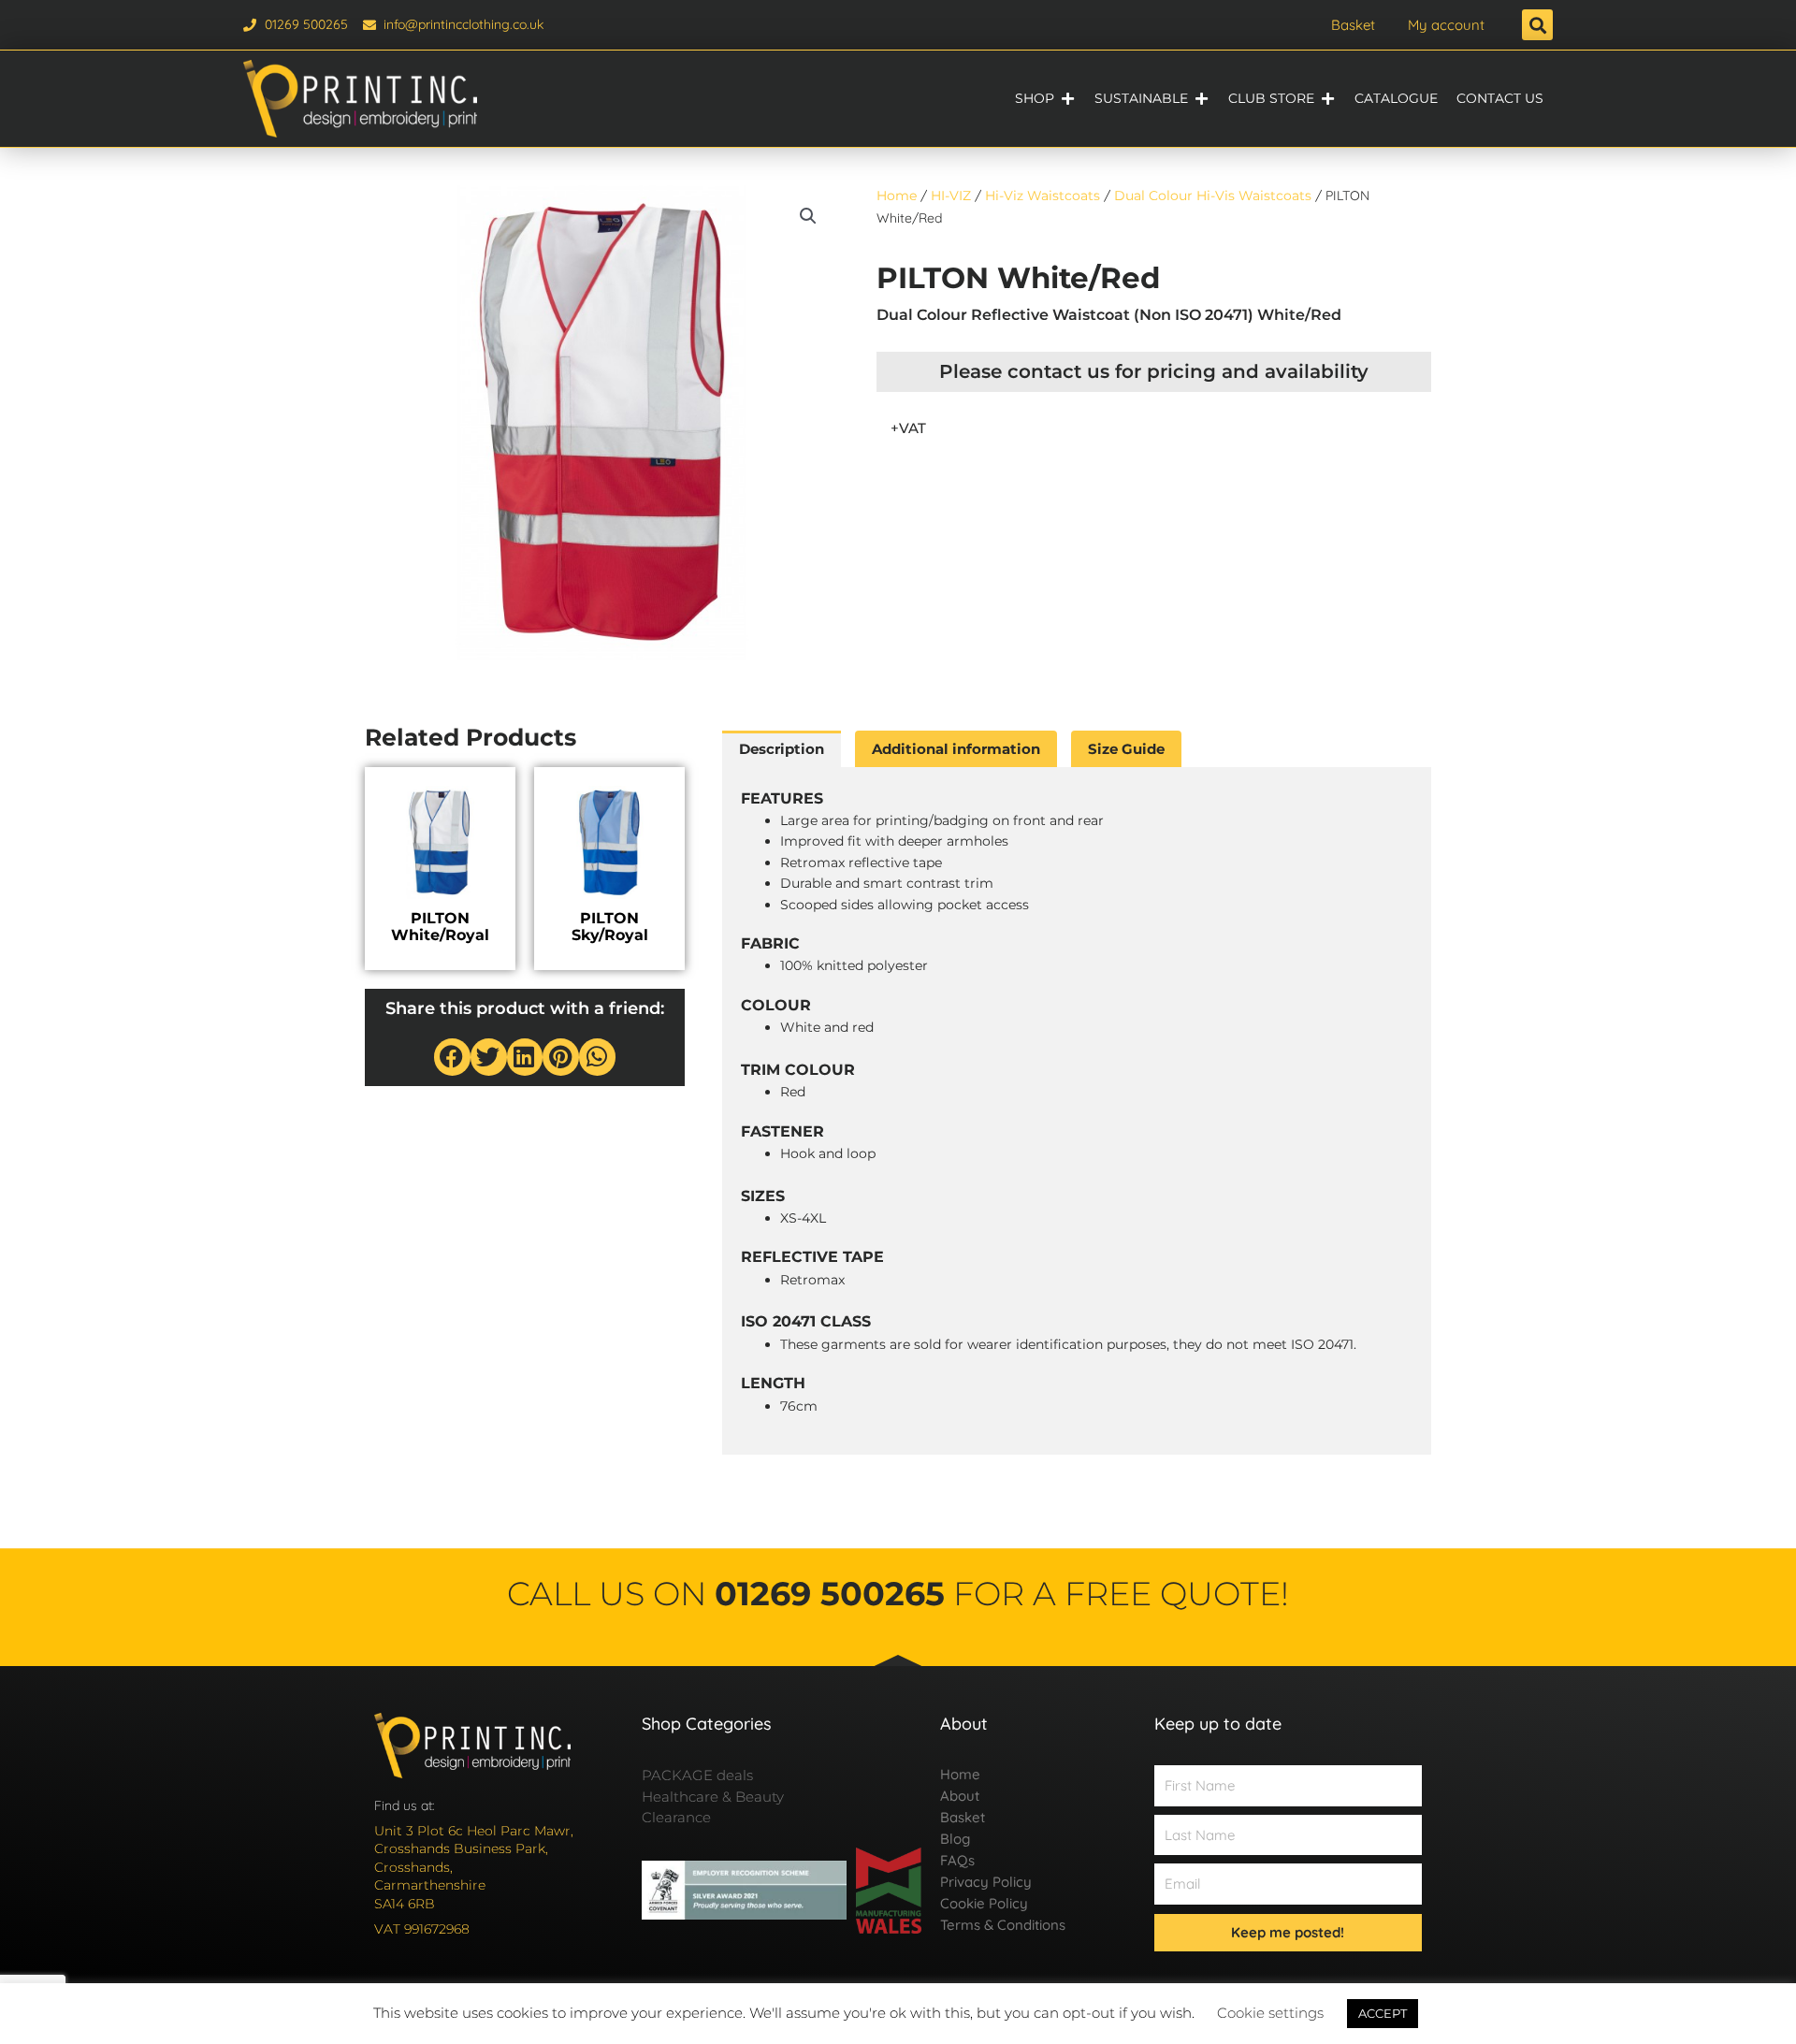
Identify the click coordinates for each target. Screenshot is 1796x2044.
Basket (1353, 25)
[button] (1537, 25)
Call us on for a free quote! (898, 1594)
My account (1446, 25)
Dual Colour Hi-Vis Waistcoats (1213, 196)
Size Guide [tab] (1126, 749)
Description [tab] (782, 749)
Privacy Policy (986, 1882)
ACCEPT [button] (1383, 2013)
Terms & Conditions (1003, 1925)
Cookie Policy (984, 1903)
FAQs (957, 1860)
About (960, 1796)
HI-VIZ (951, 196)
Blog (955, 1839)
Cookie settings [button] (1270, 2013)
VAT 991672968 (422, 1929)
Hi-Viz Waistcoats (1043, 196)
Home (897, 196)
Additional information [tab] (956, 749)
